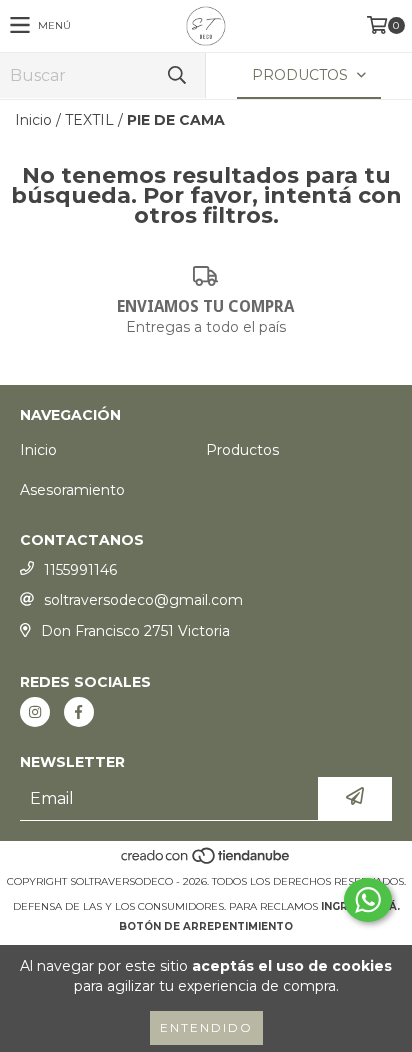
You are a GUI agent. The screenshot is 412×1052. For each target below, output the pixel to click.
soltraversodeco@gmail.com (143, 600)
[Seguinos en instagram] (35, 712)
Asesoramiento (72, 490)
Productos (242, 450)
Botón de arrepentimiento (206, 926)
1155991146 (80, 570)
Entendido (206, 1027)
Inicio (33, 120)
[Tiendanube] (206, 861)
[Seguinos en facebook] (79, 712)
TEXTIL (89, 120)
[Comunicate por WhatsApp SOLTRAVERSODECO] (368, 900)
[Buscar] (176, 75)
